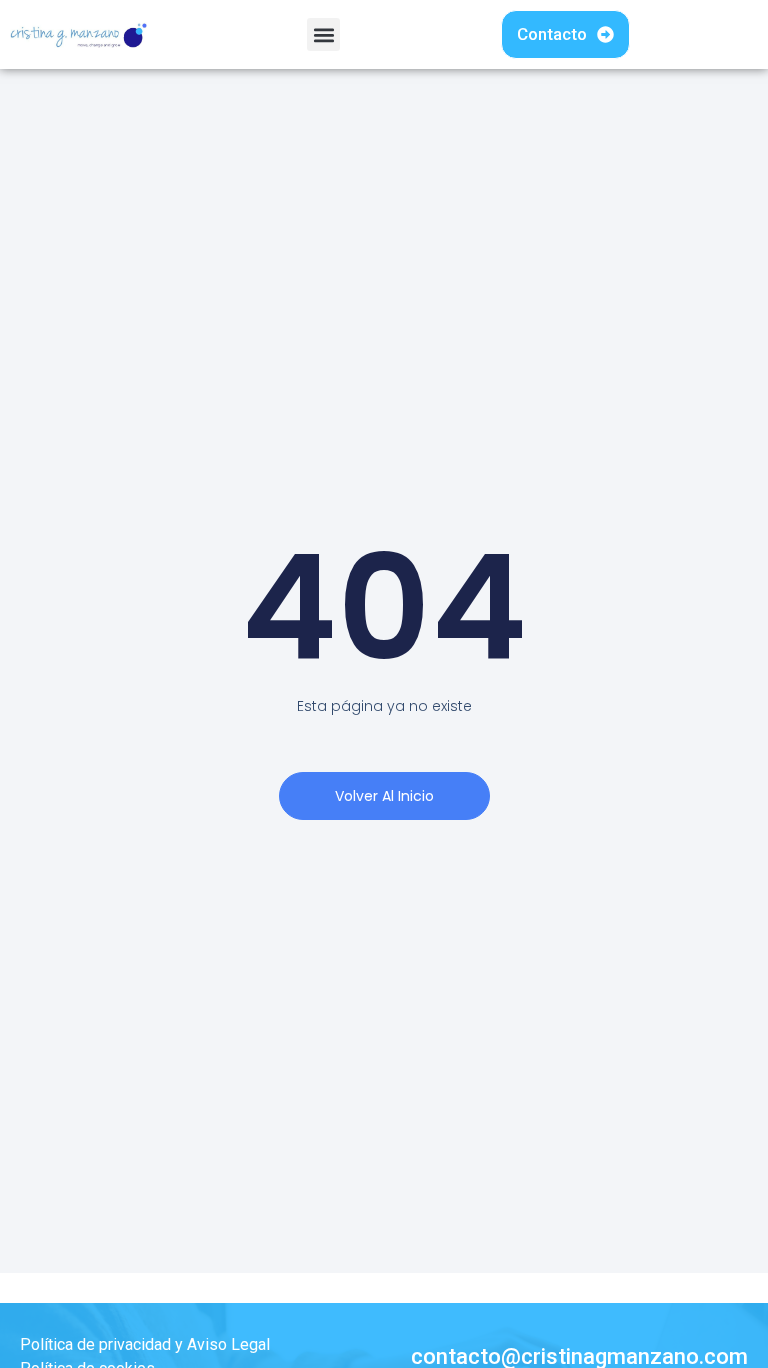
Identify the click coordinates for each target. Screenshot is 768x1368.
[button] (323, 34)
